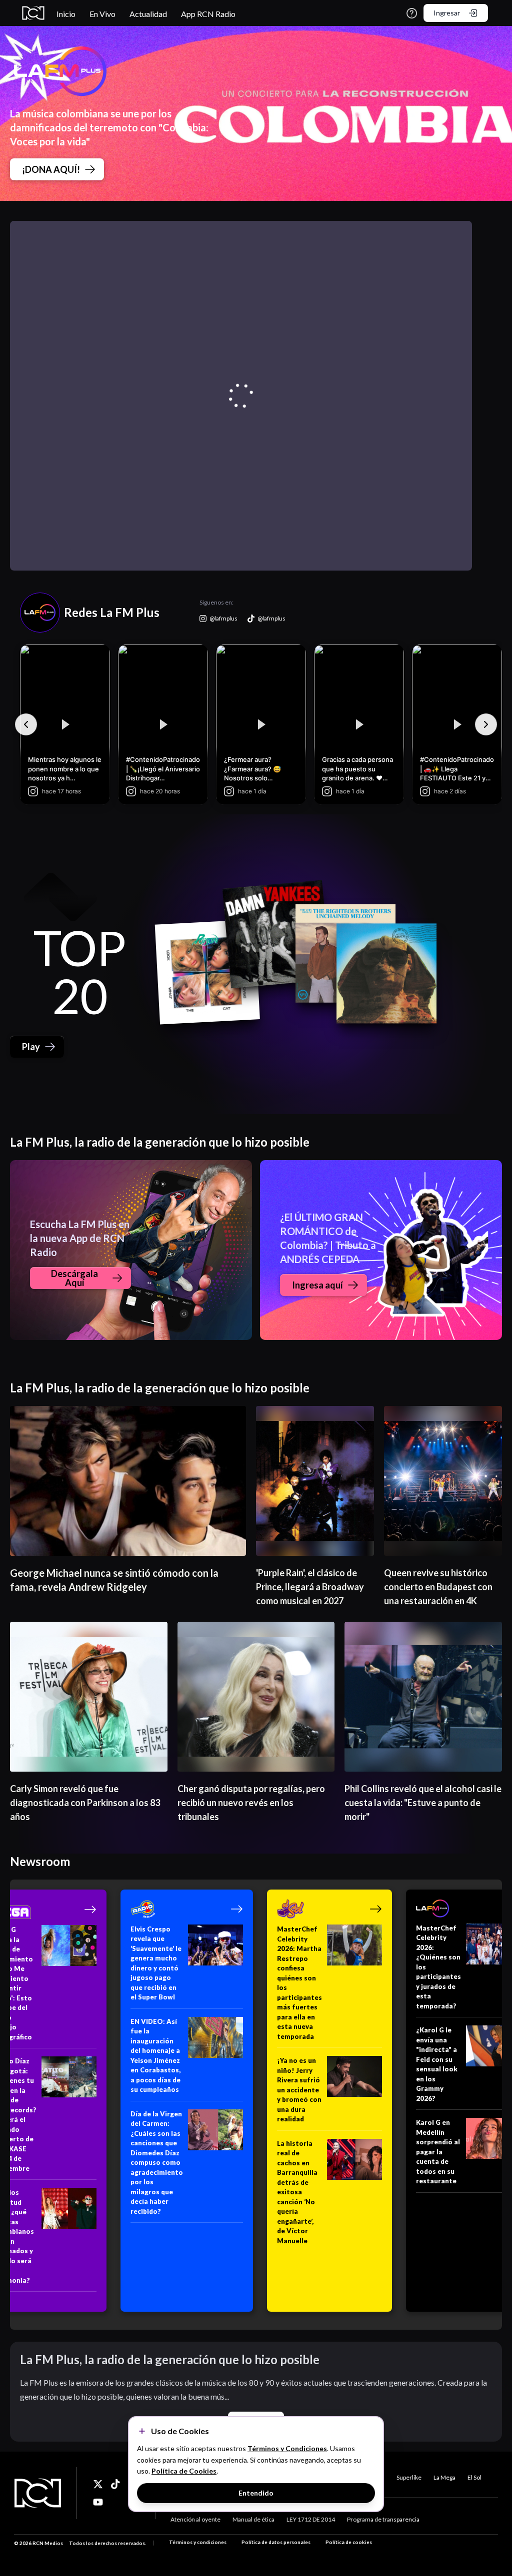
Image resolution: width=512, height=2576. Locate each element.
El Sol (474, 2477)
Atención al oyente (195, 2519)
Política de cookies (349, 2542)
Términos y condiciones (198, 2542)
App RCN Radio (208, 14)
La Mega (444, 2477)
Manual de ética (253, 2519)
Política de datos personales (276, 2542)
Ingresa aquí (317, 1285)
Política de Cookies (184, 2471)
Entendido (256, 2493)
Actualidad (148, 14)
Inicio (66, 14)
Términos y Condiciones (287, 2448)
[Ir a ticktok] (98, 2484)
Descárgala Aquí (74, 1278)
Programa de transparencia (383, 2519)
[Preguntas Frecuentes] (412, 13)
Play (31, 1047)
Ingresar (447, 13)
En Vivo (102, 14)
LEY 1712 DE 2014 (311, 2519)
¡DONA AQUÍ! (51, 169)
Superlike (409, 2477)
